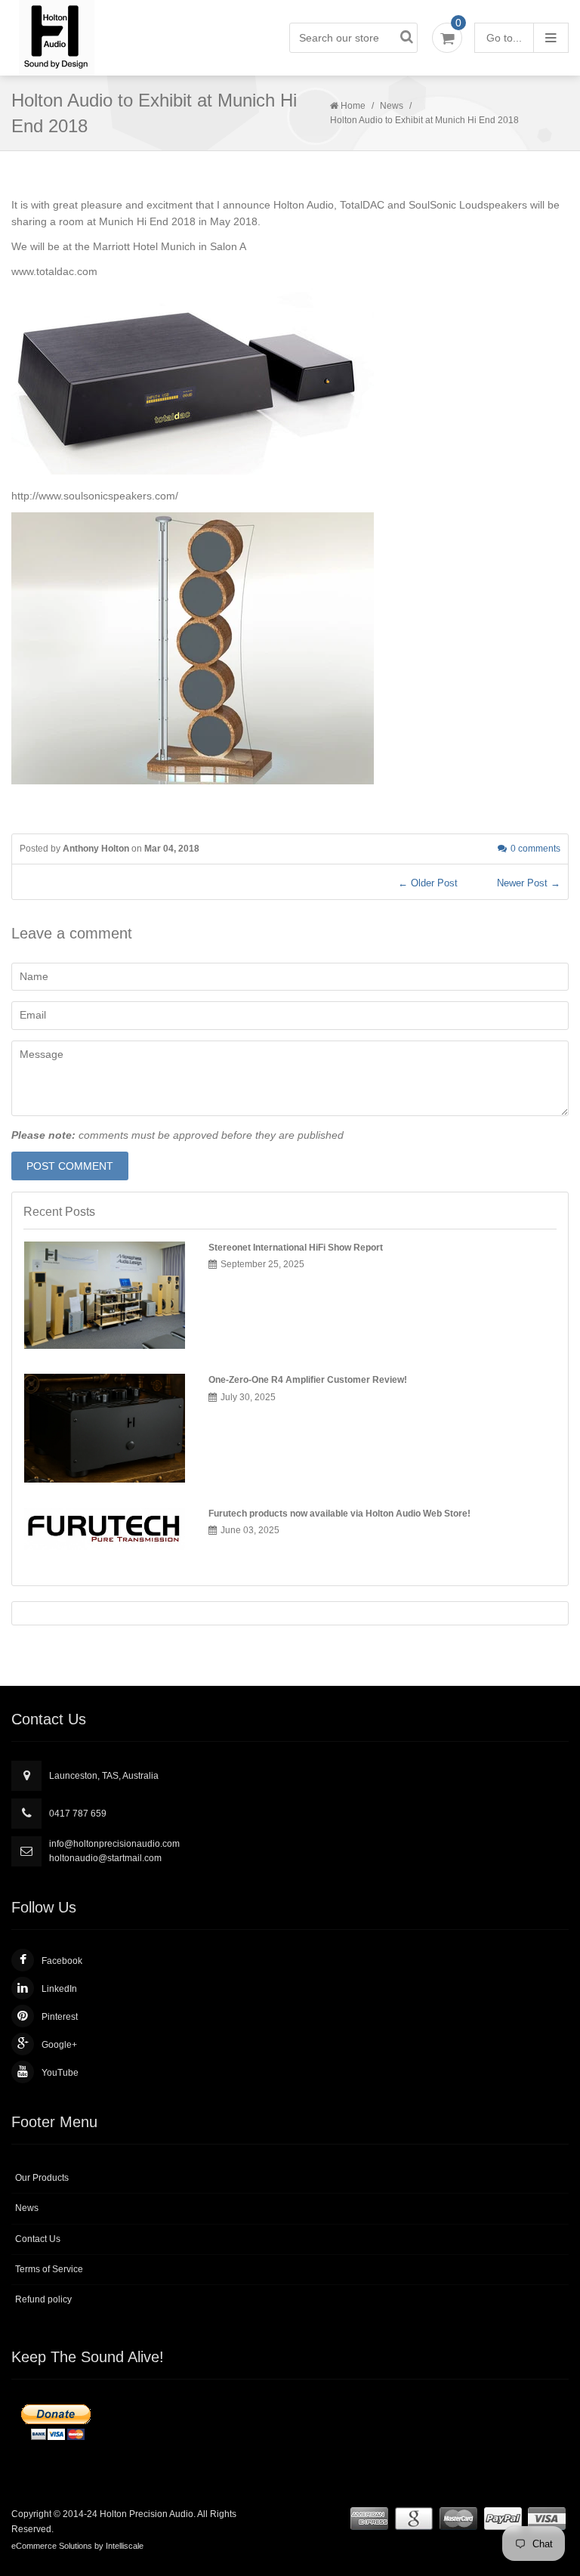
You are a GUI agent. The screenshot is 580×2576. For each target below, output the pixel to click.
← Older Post (428, 883)
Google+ (59, 2045)
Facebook (62, 1961)
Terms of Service (49, 2269)
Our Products (42, 2178)
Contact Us (38, 2239)
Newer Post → (529, 883)
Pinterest (60, 2017)
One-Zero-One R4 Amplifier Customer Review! (308, 1380)
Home (353, 106)
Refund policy (43, 2299)
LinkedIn (59, 1989)
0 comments (535, 849)
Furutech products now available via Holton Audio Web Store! (339, 1514)
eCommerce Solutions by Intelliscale (77, 2546)
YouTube (60, 2073)
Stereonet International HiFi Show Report (296, 1248)
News (392, 106)
